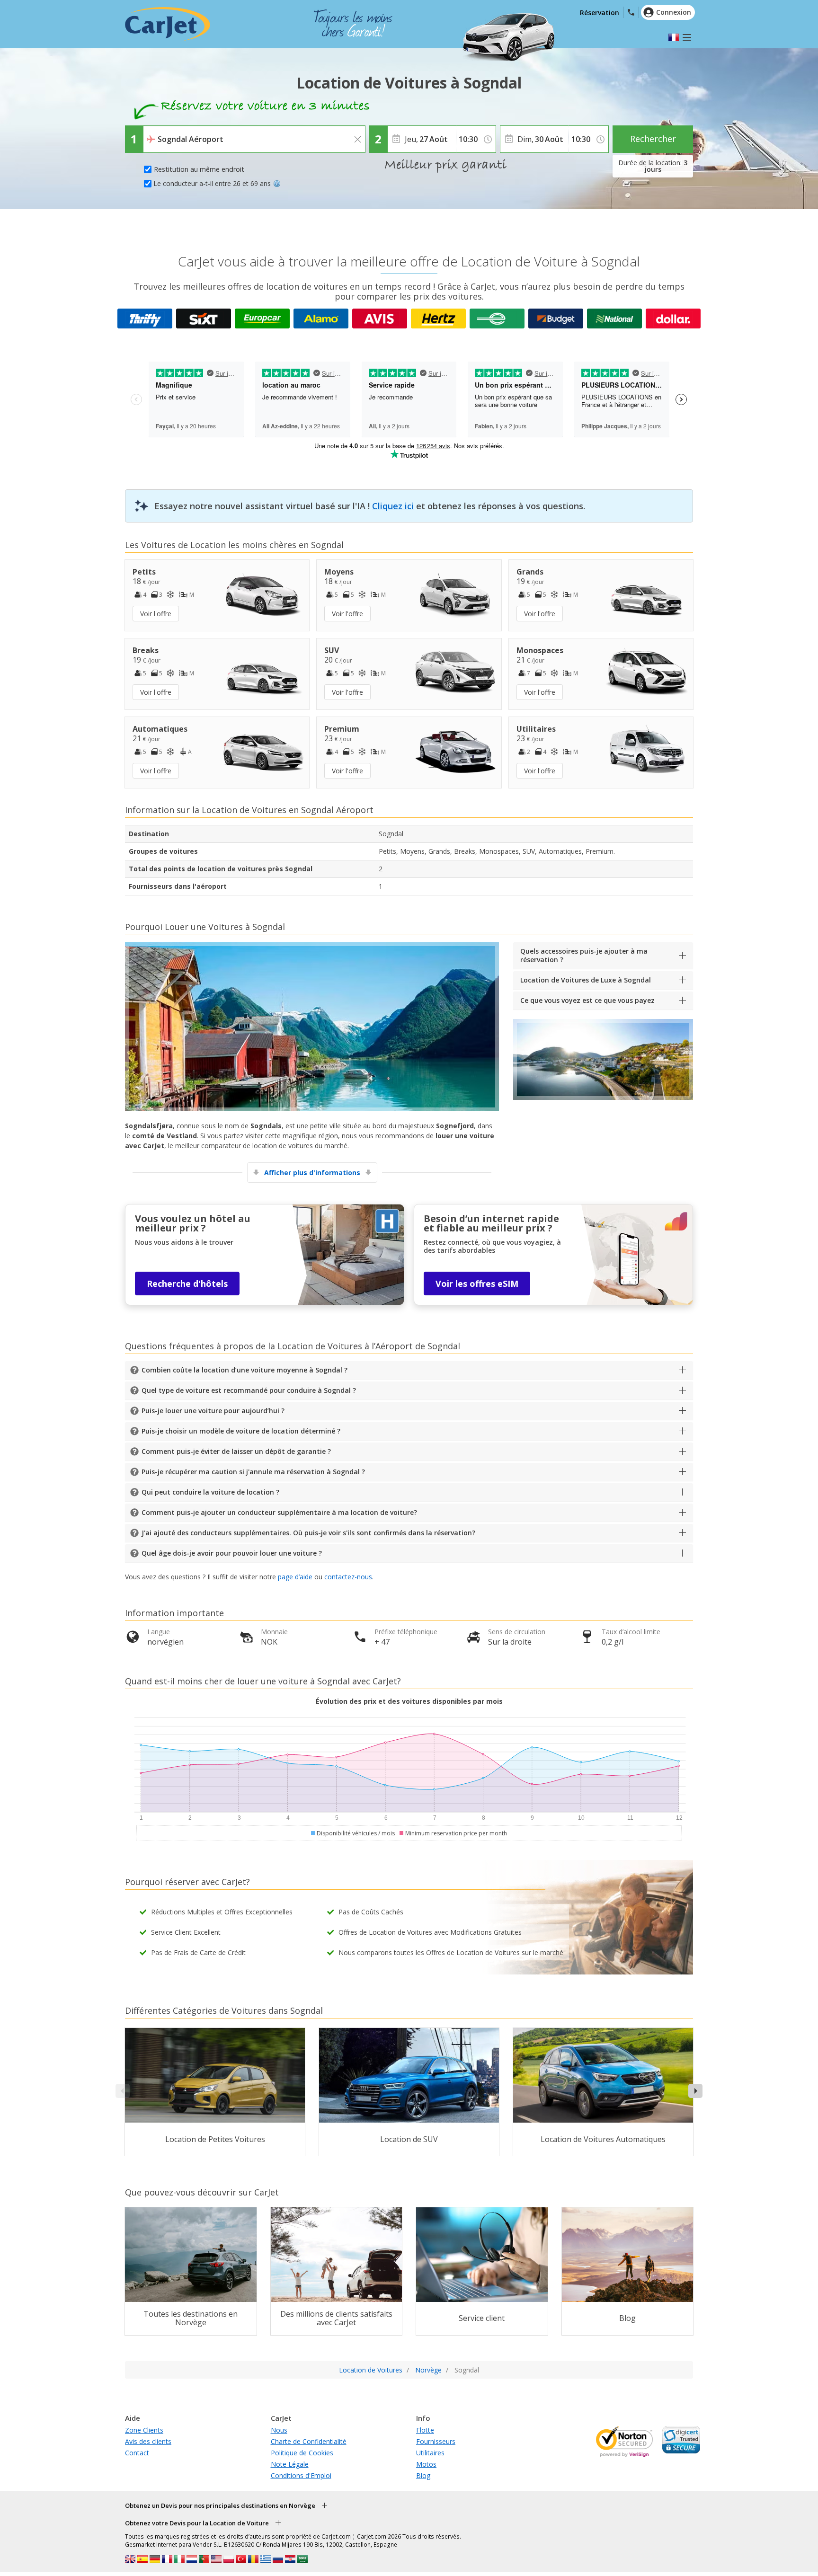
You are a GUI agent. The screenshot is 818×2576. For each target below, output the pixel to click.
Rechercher (653, 139)
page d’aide (295, 1577)
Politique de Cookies (302, 2453)
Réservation (600, 13)
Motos (426, 2464)
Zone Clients (144, 2430)
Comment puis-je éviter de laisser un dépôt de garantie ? (236, 1451)
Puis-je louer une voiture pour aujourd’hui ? (213, 1411)
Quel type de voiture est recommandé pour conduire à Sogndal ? (249, 1390)
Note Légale (290, 2464)
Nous (279, 2430)
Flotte (425, 2430)
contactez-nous (348, 1577)
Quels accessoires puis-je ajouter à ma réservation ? (584, 955)
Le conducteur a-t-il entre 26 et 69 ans (212, 183)
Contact (137, 2453)
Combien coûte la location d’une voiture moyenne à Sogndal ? (245, 1370)
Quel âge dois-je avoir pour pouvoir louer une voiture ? (232, 1553)
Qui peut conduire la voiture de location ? (210, 1492)
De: (151, 133)
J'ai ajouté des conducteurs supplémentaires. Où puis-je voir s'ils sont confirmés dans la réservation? (308, 1533)
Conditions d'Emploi (301, 2475)
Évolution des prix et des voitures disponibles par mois (409, 1701)
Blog (423, 2475)
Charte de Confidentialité (309, 2441)
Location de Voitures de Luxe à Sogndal (586, 980)
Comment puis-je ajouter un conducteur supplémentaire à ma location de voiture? (279, 1512)
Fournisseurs (436, 2441)
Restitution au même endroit (199, 169)
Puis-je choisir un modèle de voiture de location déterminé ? (241, 1431)
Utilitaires (430, 2453)
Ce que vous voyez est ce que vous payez (587, 1000)
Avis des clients (148, 2441)
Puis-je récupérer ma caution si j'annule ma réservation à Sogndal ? (253, 1472)
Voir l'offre (156, 614)
